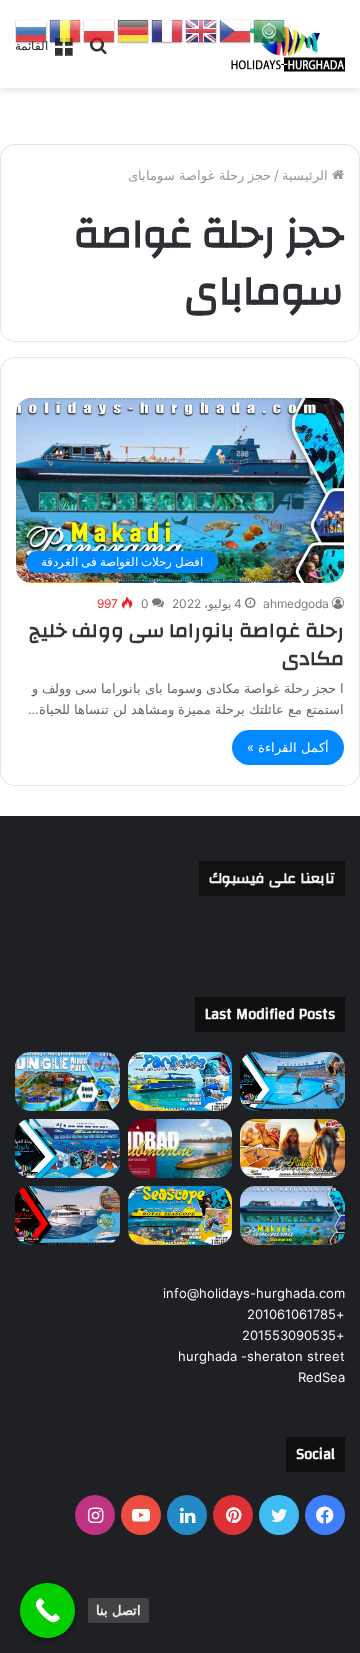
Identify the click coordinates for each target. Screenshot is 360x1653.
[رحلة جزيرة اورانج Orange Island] (67, 1215)
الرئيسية (307, 175)
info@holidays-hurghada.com (254, 1293)
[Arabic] (270, 30)
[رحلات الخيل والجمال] (292, 1148)
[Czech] (236, 30)
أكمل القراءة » (288, 747)
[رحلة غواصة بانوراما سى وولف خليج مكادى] (292, 1215)
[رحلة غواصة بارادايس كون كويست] (180, 1081)
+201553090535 (293, 1335)
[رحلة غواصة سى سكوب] (180, 1215)
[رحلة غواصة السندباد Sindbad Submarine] (180, 1148)
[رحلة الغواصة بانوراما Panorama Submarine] (67, 1148)
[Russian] (32, 30)
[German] (134, 30)
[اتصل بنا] (47, 1610)
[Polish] (100, 30)
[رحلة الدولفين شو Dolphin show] (292, 1081)
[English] (202, 30)
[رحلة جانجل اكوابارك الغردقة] (67, 1081)
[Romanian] (66, 30)
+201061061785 (296, 1314)
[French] (168, 30)
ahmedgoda (296, 603)
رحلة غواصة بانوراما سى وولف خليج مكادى (186, 644)
